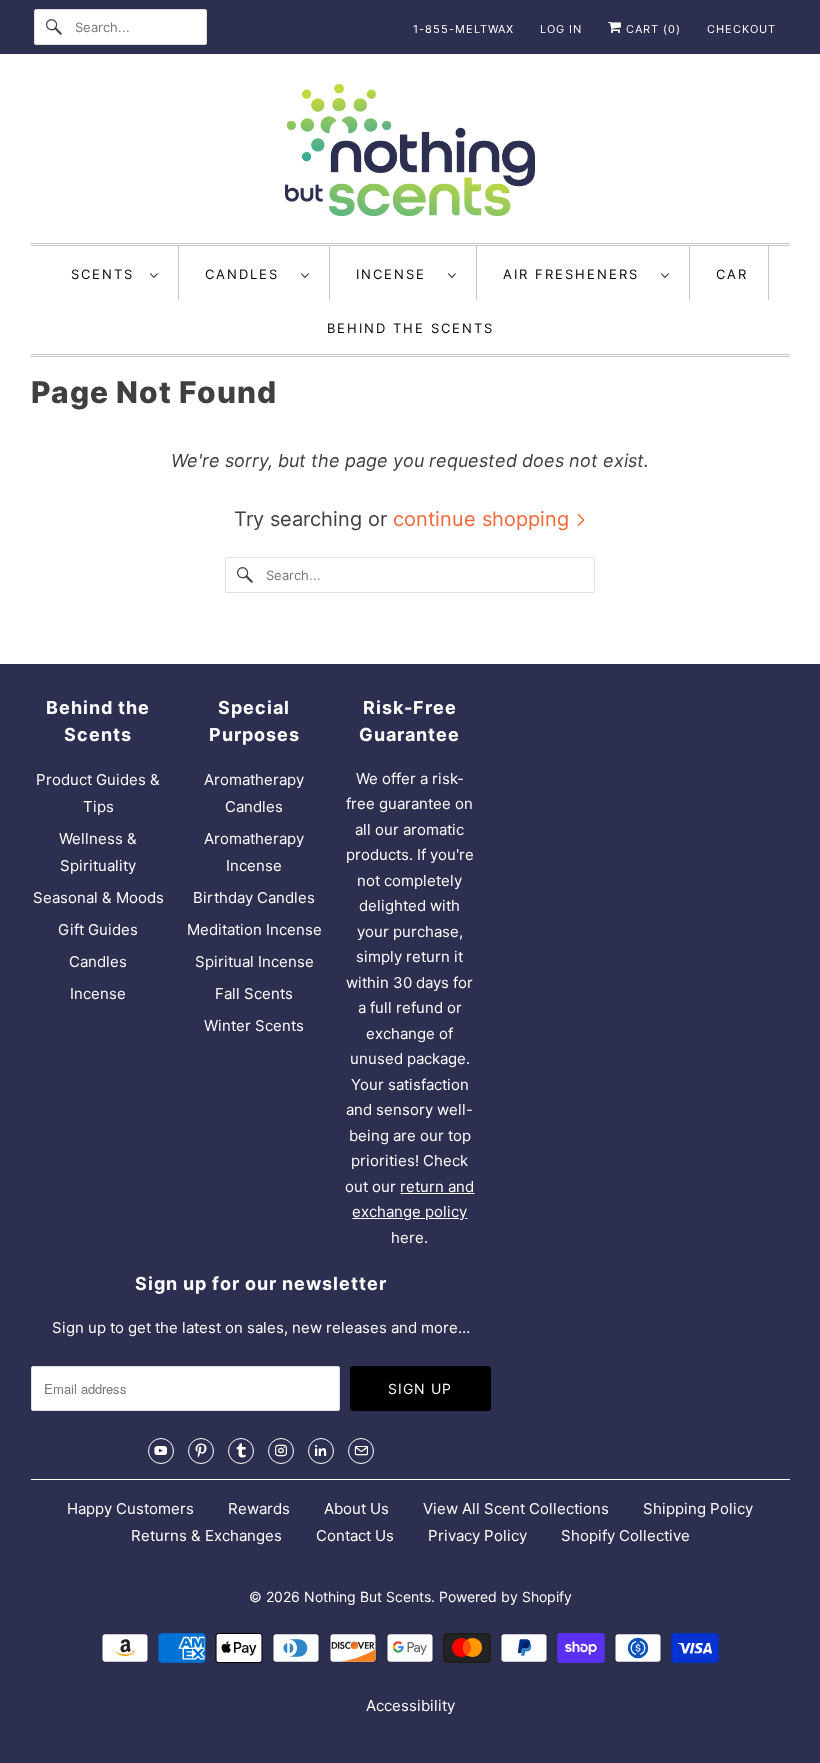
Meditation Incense (254, 929)
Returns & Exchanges (206, 1535)
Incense (397, 274)
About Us (356, 1508)
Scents (105, 274)
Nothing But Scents (367, 1596)
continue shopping (484, 519)
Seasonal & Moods (98, 897)
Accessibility (410, 1705)
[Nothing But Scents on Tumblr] (241, 1451)
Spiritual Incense (254, 961)
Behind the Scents (410, 328)
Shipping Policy (698, 1508)
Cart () (651, 29)
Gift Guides (98, 929)
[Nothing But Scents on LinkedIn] (321, 1451)
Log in (561, 29)
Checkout (741, 29)
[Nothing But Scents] (410, 153)
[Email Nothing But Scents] (361, 1451)
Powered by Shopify (505, 1596)
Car (732, 274)
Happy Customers (130, 1508)
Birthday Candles (254, 897)
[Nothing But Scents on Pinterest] (201, 1451)
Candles (248, 274)
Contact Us (355, 1535)
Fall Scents (254, 993)
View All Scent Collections (516, 1508)
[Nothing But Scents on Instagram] (281, 1451)
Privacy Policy (477, 1535)
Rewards (259, 1508)
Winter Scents (254, 1025)
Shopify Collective (625, 1535)
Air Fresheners (577, 274)
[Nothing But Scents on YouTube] (161, 1451)
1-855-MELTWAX (463, 29)
